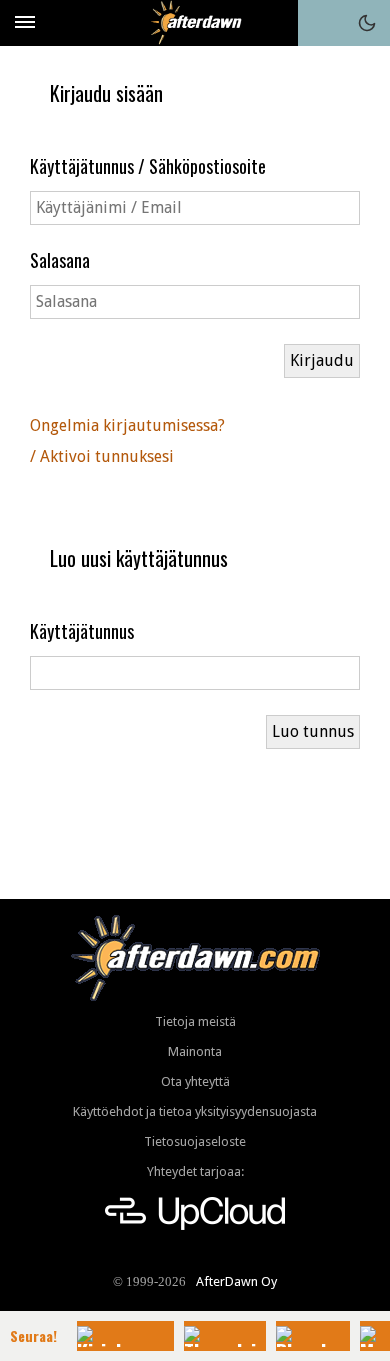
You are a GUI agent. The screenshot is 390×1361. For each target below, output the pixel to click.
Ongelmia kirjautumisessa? (127, 425)
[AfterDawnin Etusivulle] (195, 22)
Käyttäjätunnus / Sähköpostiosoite (148, 166)
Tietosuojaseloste (195, 1141)
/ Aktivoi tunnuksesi (102, 456)
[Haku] (321, 23)
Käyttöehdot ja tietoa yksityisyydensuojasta (195, 1111)
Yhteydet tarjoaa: (195, 1171)
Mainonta (195, 1051)
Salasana (60, 260)
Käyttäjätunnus (82, 631)
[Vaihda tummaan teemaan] (367, 23)
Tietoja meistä (195, 1021)
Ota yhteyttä (195, 1081)
